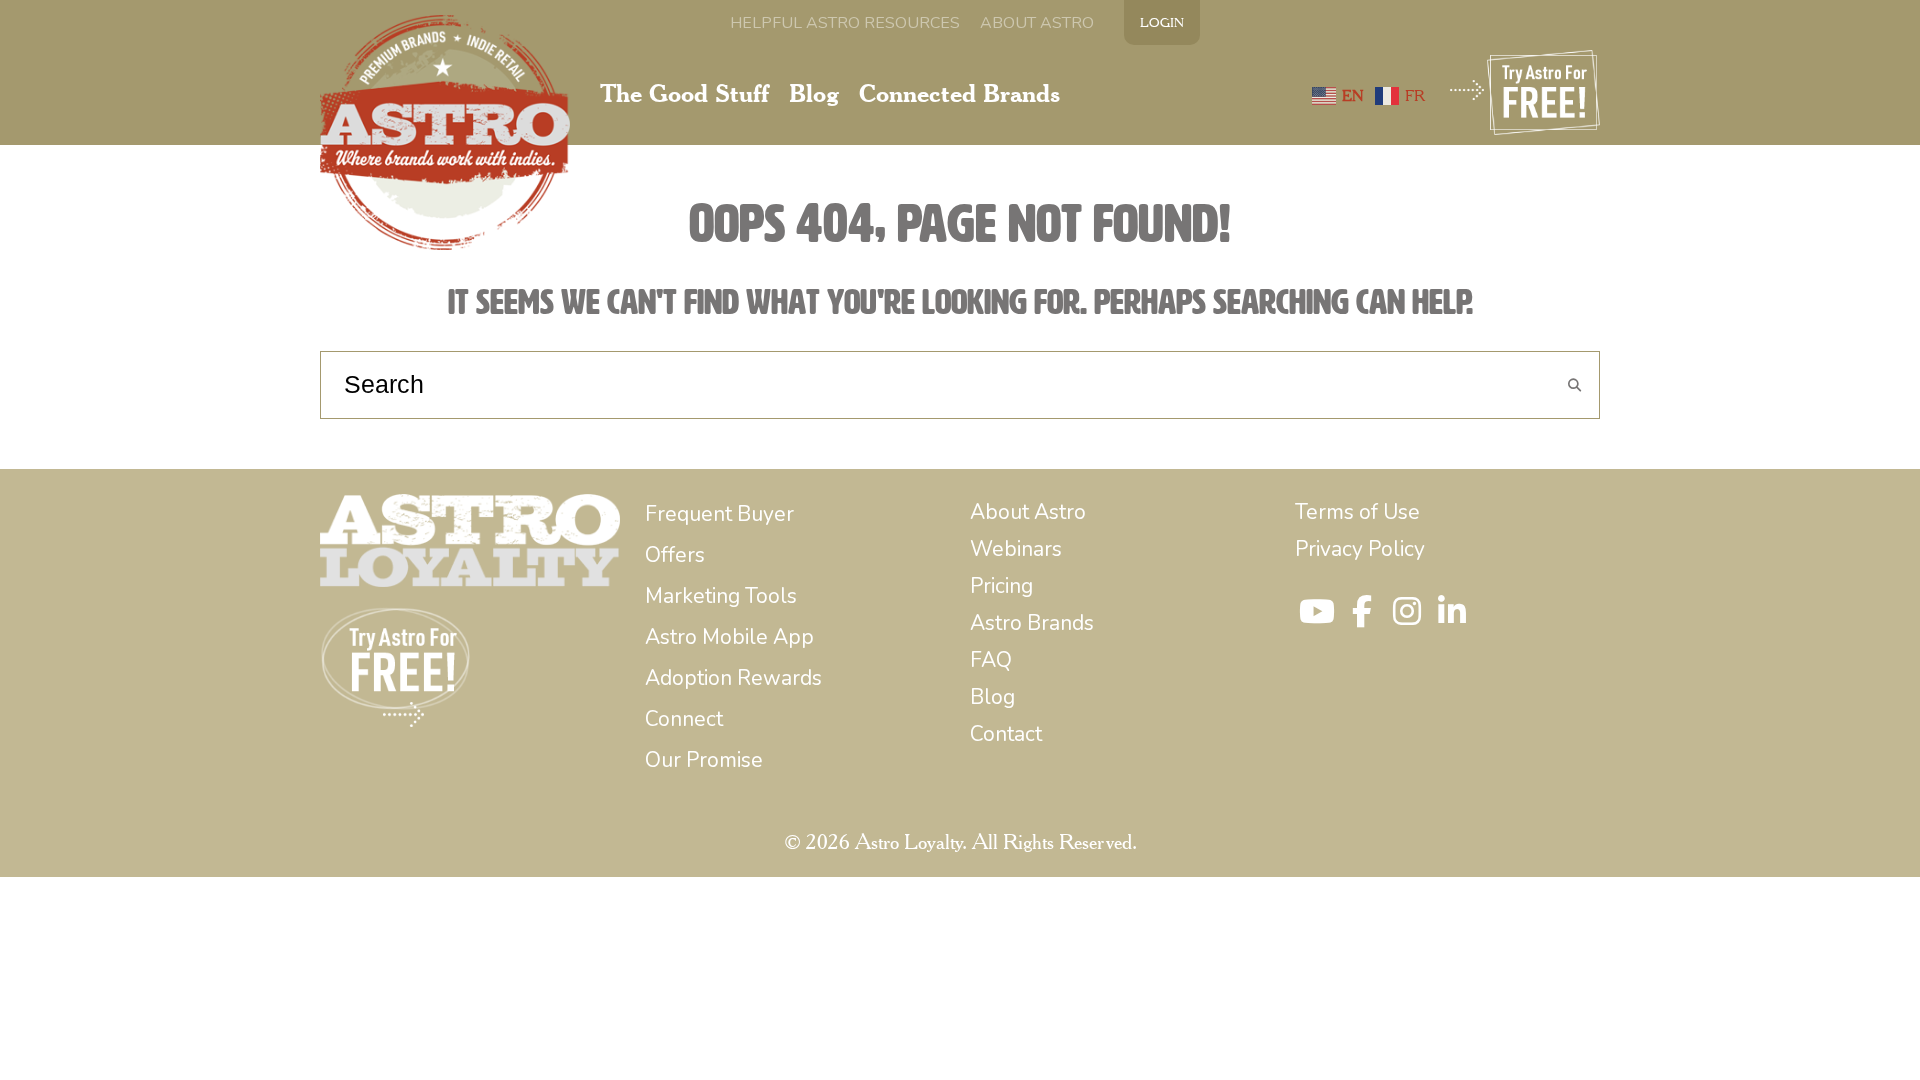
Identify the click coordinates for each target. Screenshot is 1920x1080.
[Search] (1574, 385)
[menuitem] (845, 23)
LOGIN (1162, 22)
